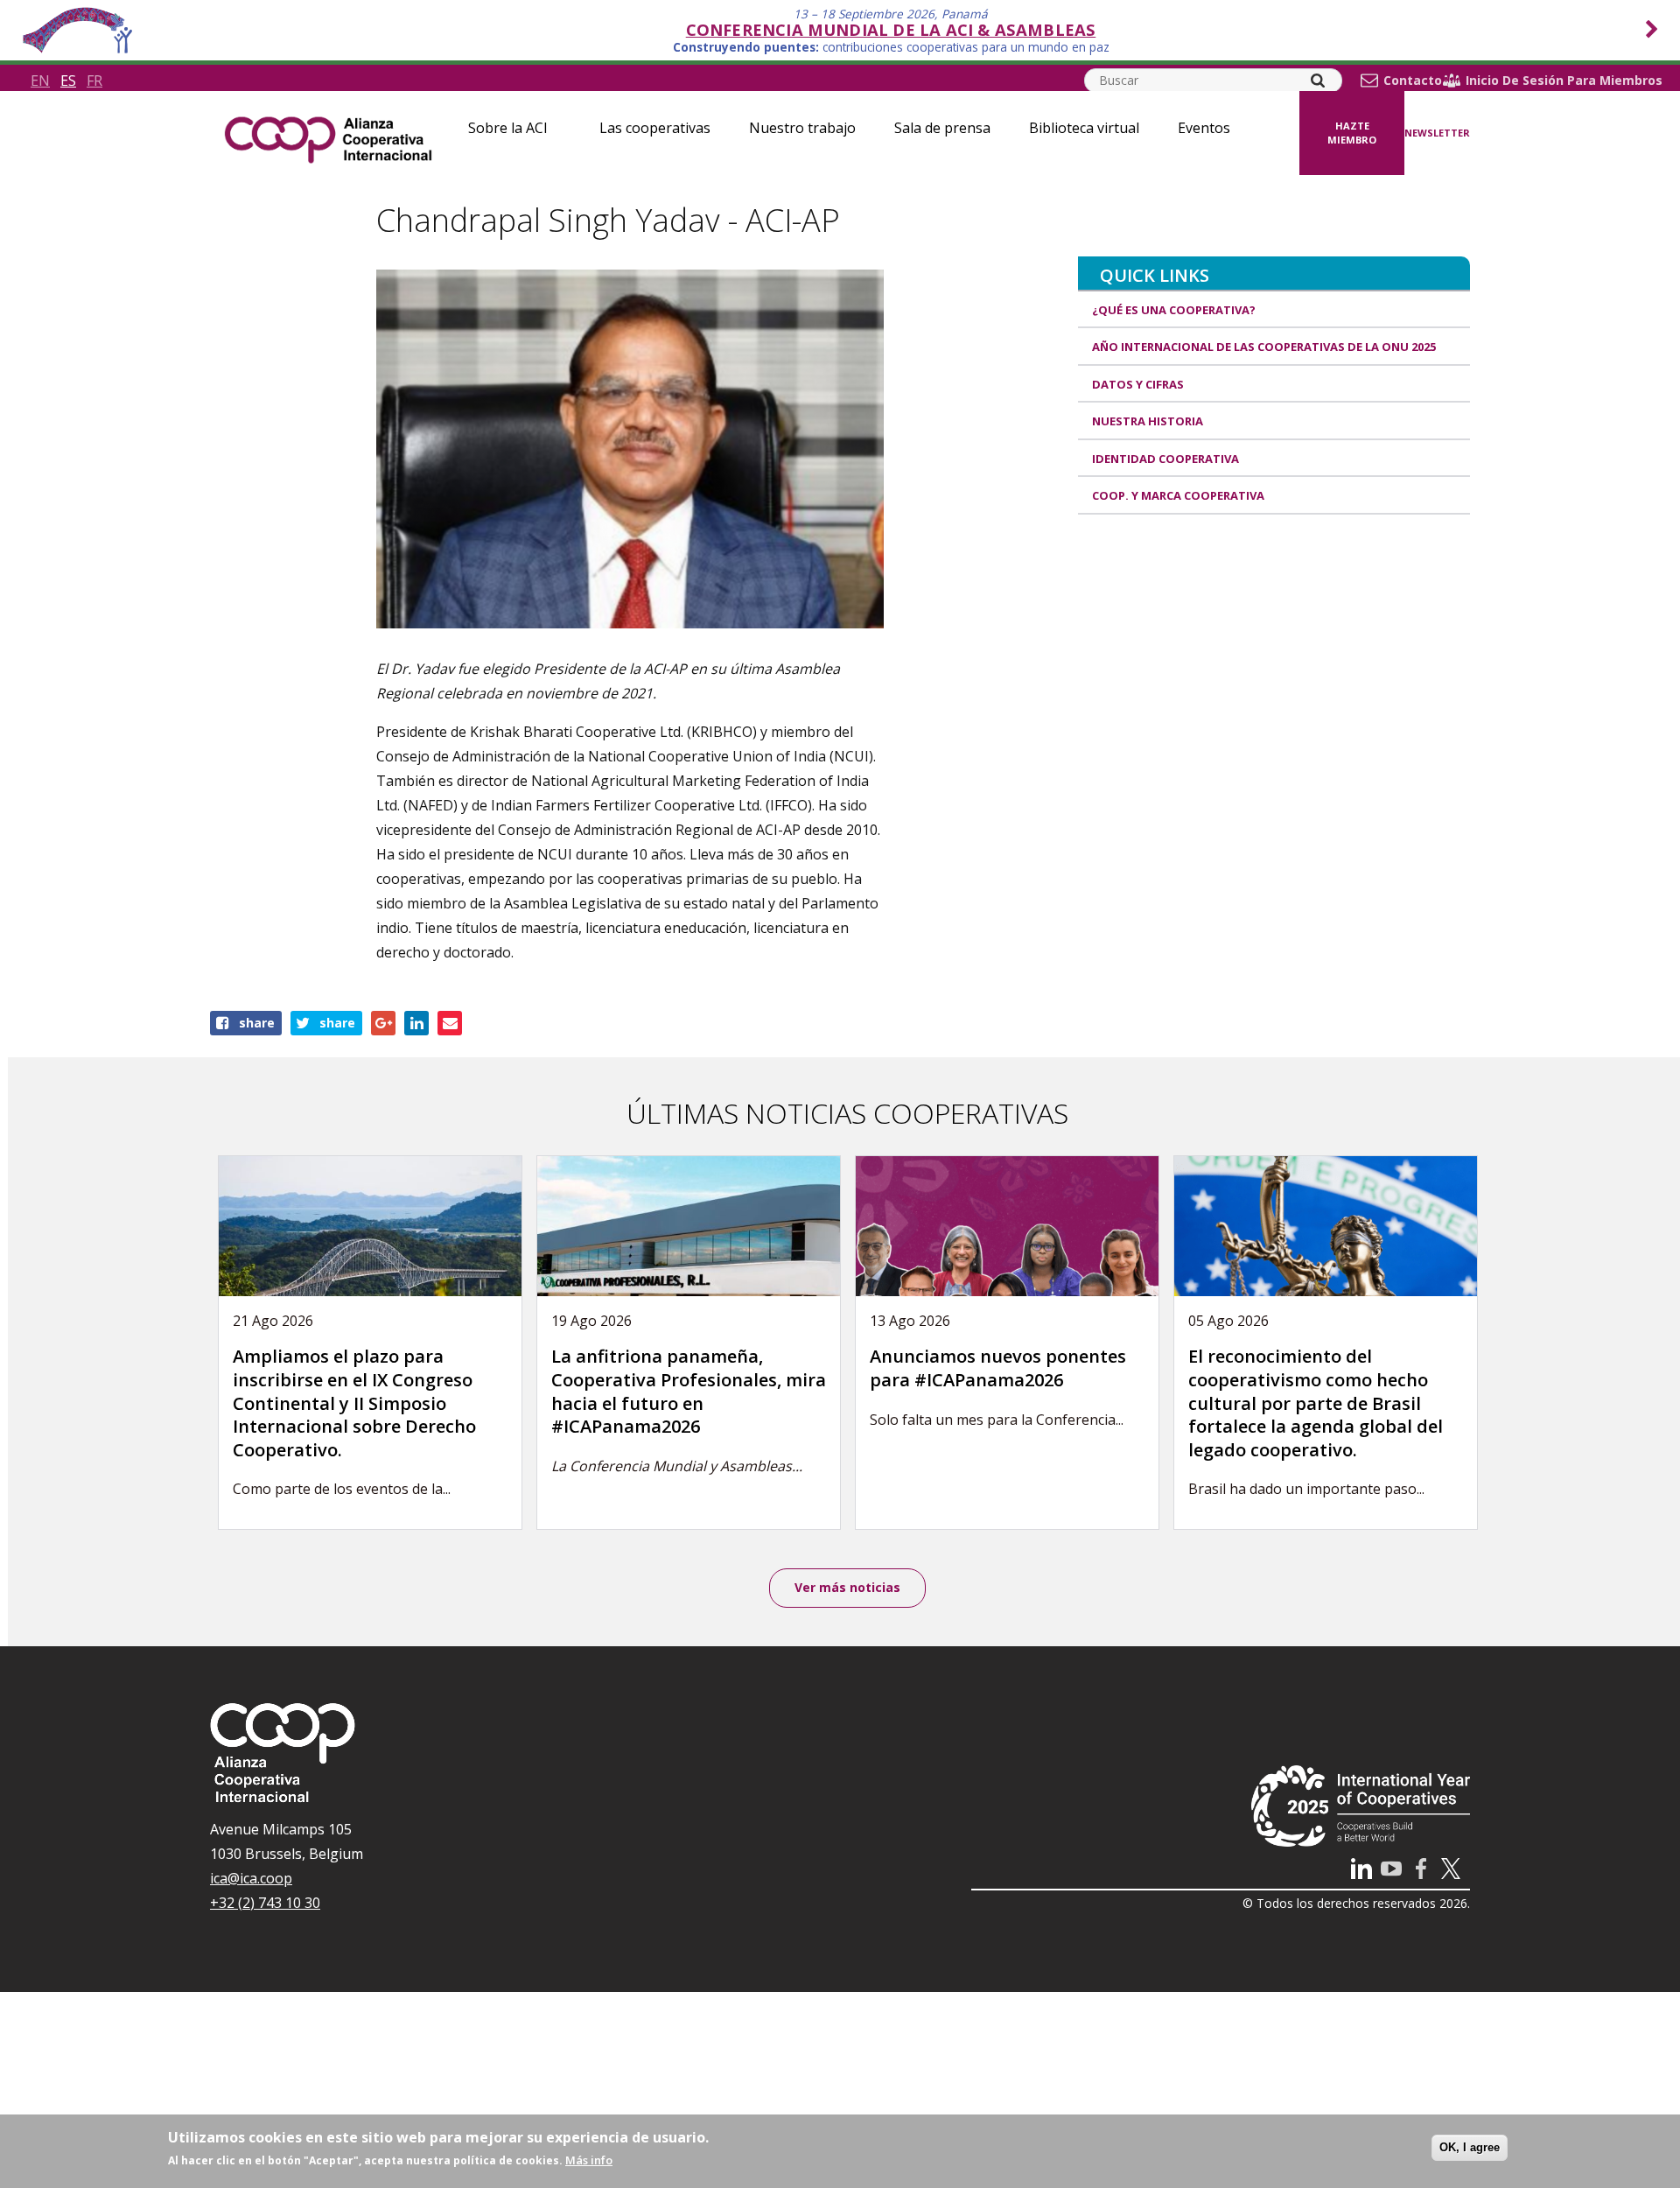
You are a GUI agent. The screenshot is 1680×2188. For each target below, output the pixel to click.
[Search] (1318, 81)
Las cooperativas (655, 128)
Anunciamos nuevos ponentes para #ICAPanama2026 (998, 1368)
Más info (589, 2160)
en (40, 81)
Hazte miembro (1352, 133)
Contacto (1413, 81)
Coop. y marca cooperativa (1178, 495)
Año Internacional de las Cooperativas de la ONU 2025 (1264, 347)
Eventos (1204, 128)
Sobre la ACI (508, 128)
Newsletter (1437, 133)
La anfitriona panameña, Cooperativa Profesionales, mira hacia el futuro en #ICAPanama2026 (689, 1391)
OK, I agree (1470, 2147)
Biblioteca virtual (1084, 128)
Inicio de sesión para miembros (1564, 81)
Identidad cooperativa (1165, 459)
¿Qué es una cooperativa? (1174, 310)
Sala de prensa (942, 128)
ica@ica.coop (251, 1878)
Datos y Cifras (1138, 384)
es (68, 81)
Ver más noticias (847, 1587)
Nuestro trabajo (802, 128)
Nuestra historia (1148, 421)
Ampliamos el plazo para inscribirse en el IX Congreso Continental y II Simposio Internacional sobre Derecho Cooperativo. (354, 1403)
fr (94, 81)
